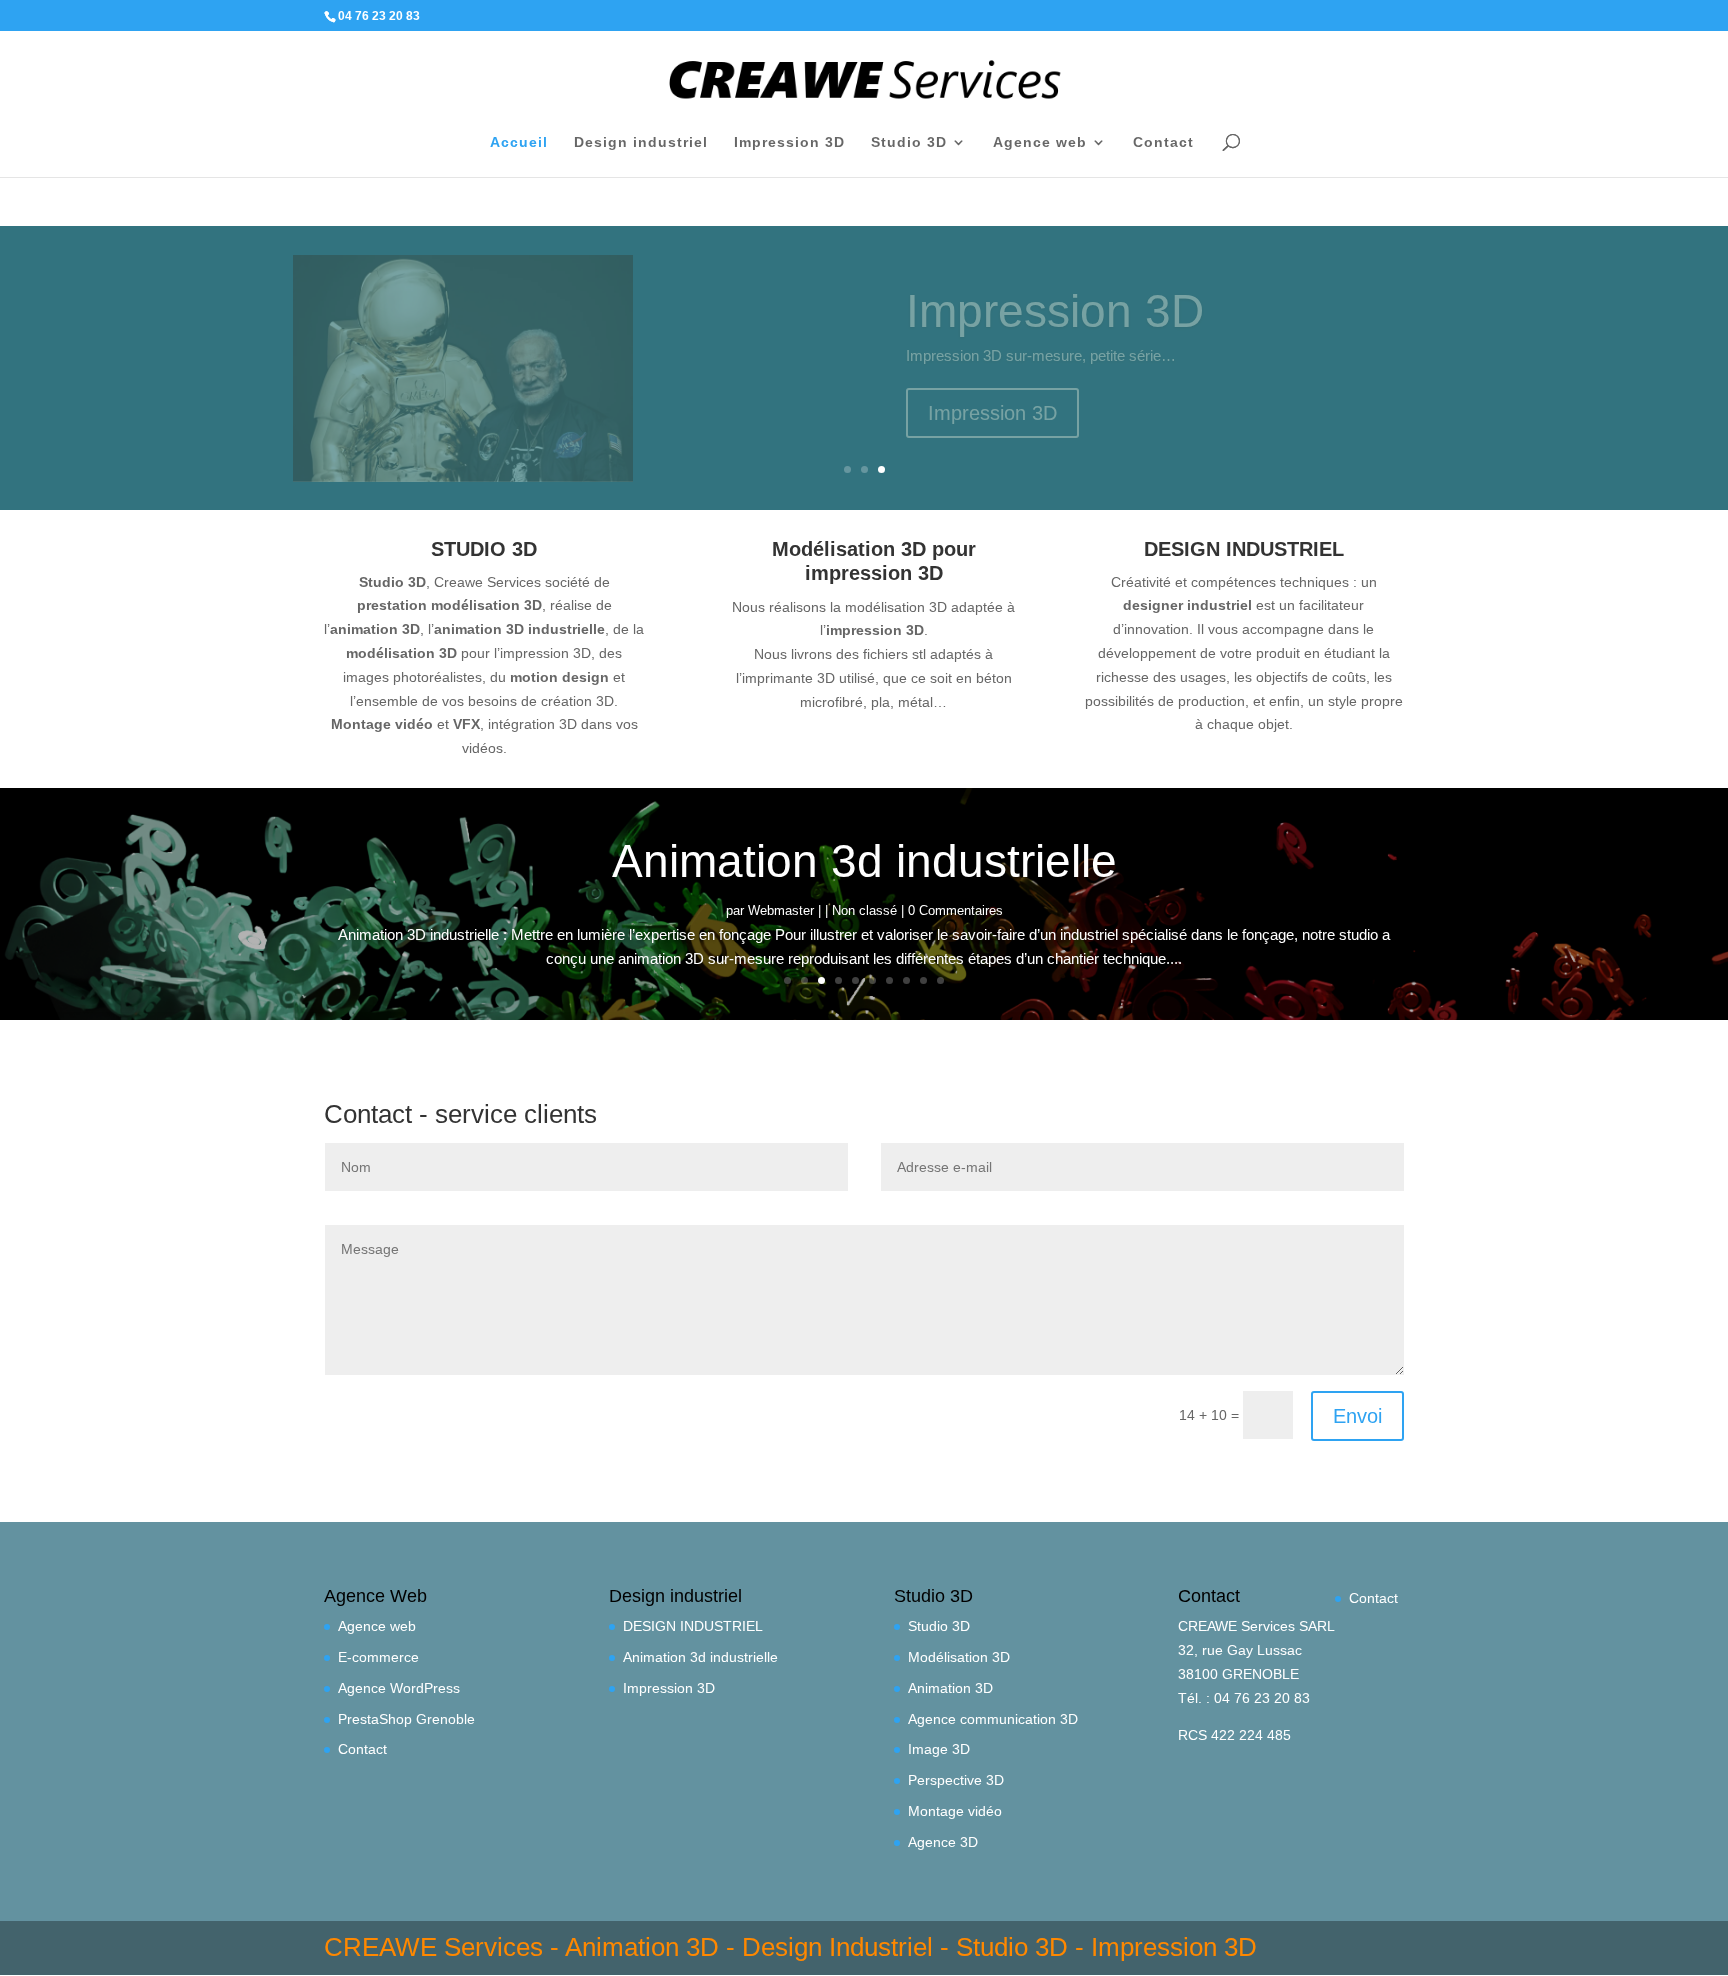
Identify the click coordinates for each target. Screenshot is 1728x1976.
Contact (1163, 142)
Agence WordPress (399, 1688)
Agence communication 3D (993, 1719)
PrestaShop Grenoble (406, 1719)
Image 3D (939, 1749)
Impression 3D (789, 142)
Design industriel (641, 142)
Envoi (1357, 1416)
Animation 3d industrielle (864, 861)
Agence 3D (943, 1842)
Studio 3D (909, 142)
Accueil (519, 142)
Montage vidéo (955, 1811)
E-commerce (378, 1657)
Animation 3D (950, 1688)
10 (940, 980)
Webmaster (781, 910)
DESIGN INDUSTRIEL (693, 1626)
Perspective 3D (956, 1780)
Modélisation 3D (959, 1657)
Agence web (1040, 142)
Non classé (864, 910)
